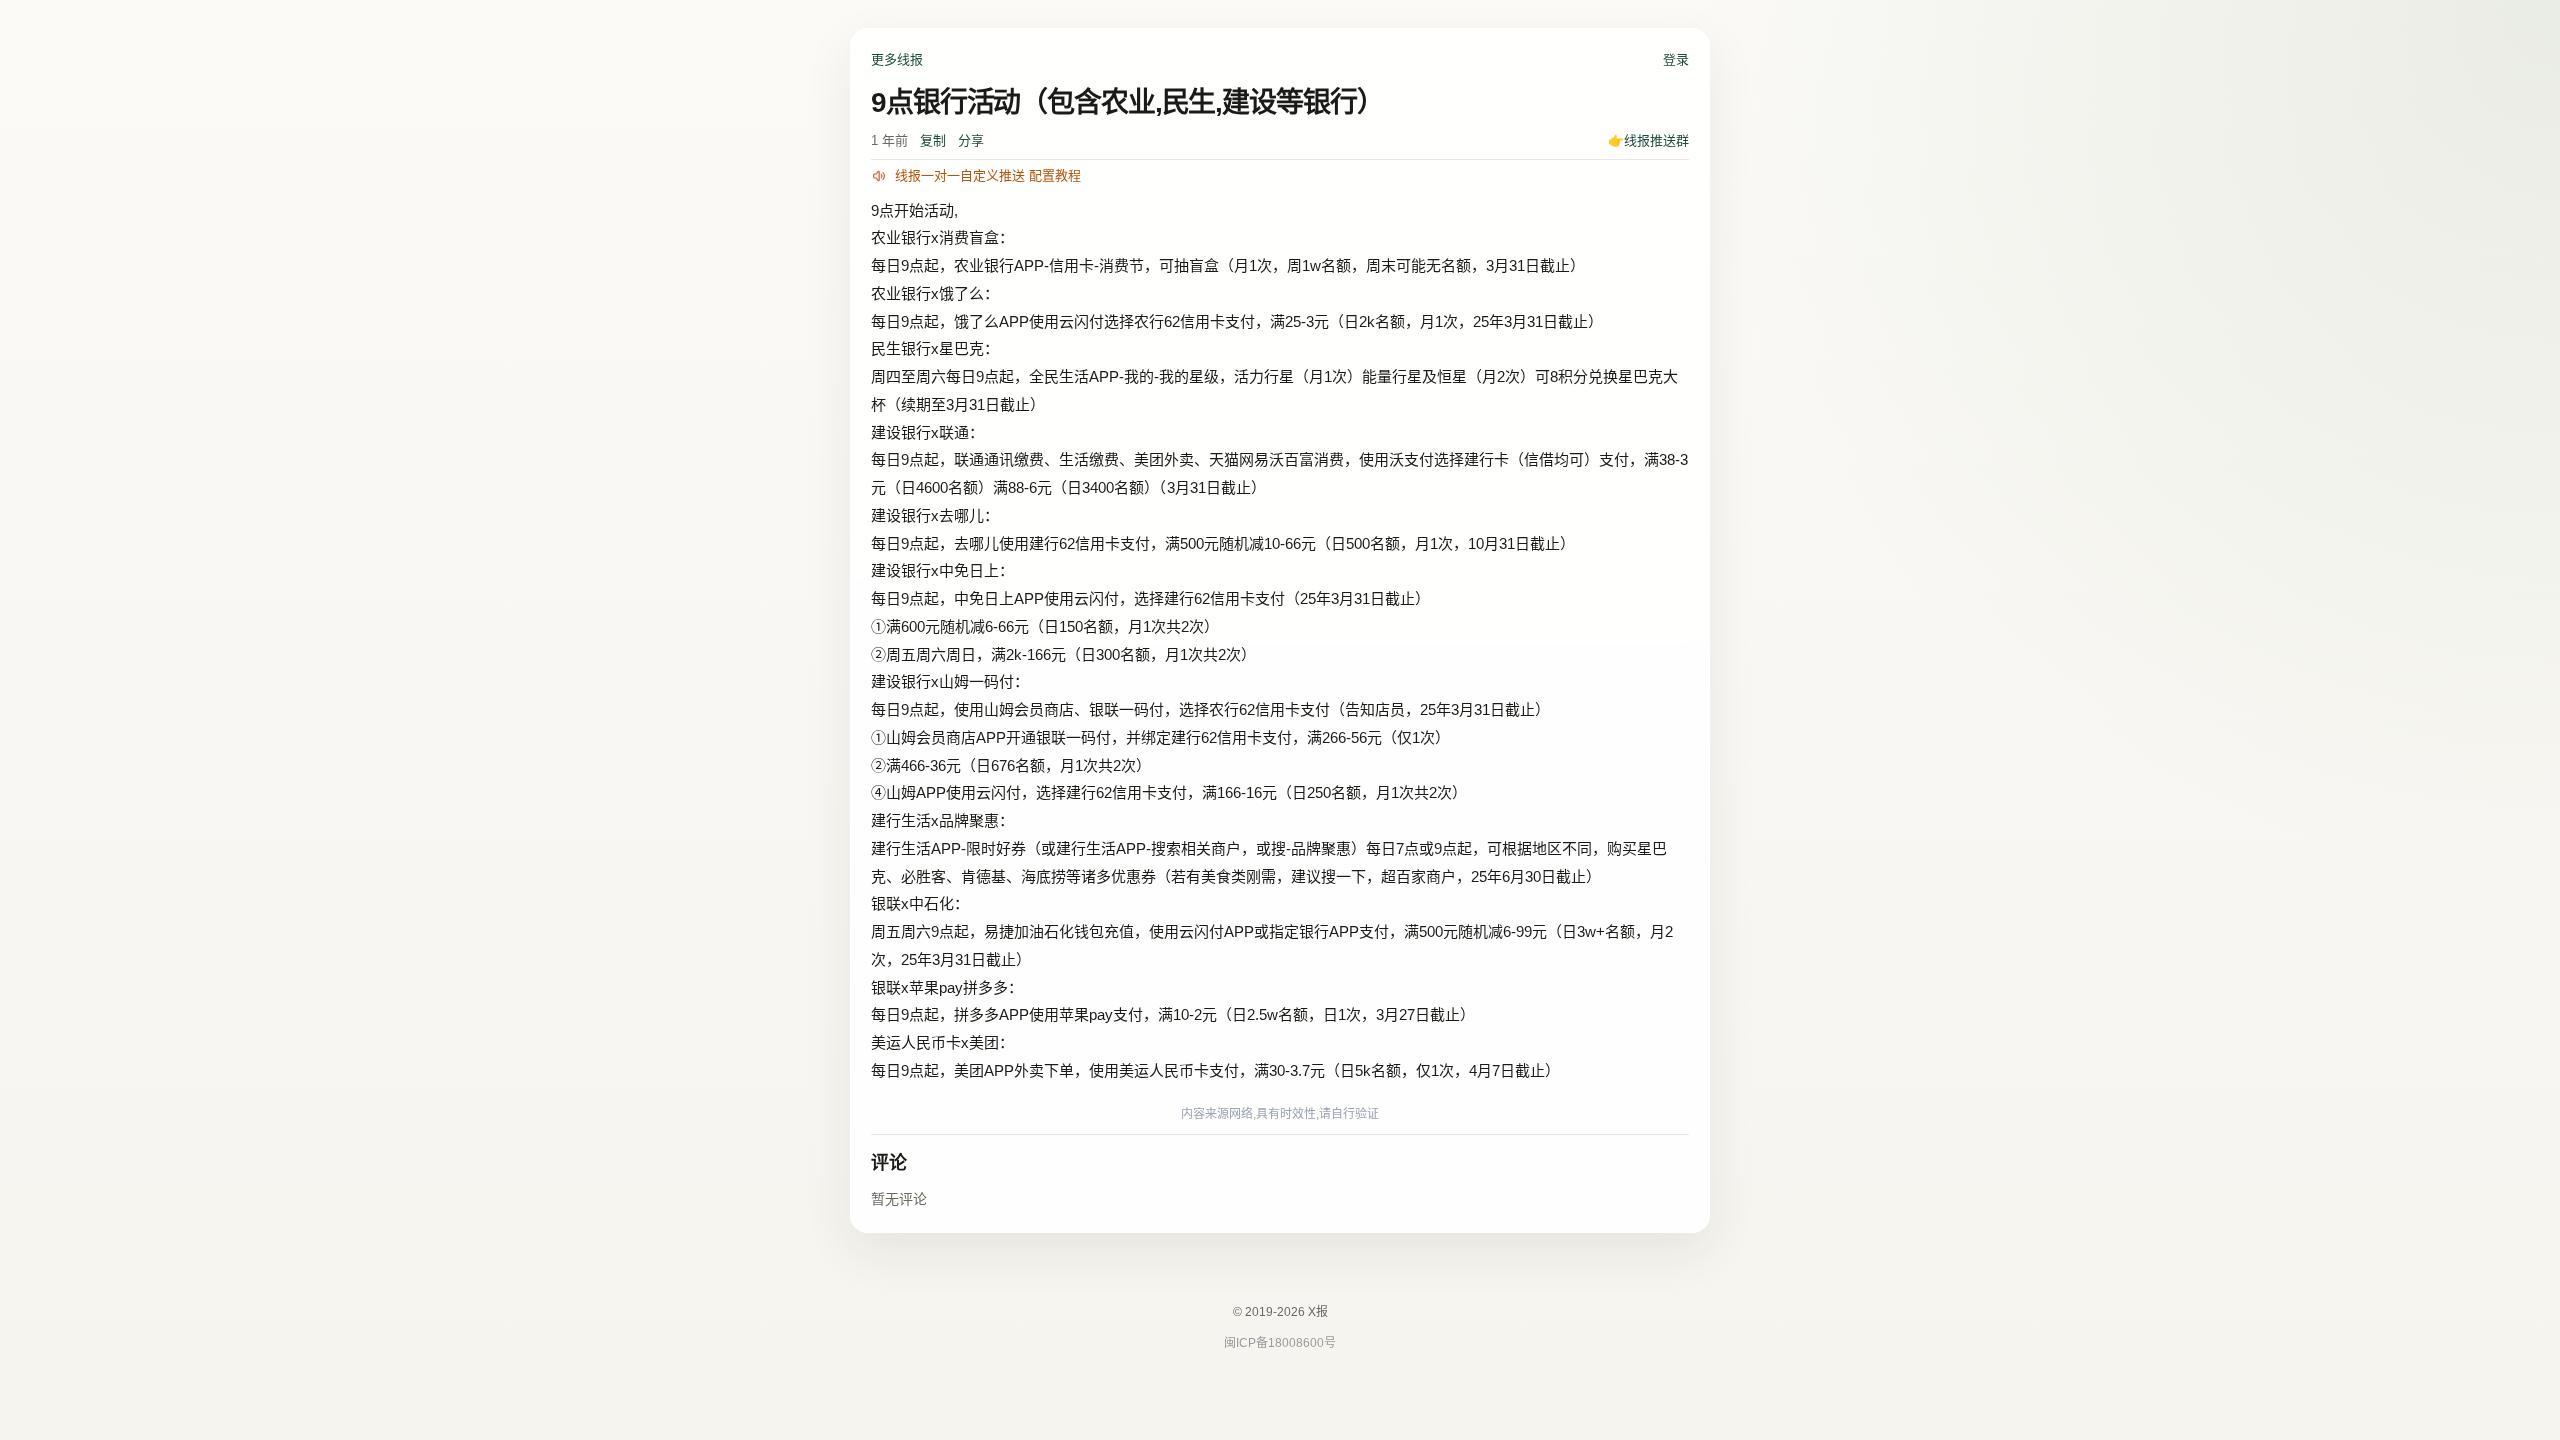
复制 (933, 140)
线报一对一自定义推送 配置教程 (988, 175)
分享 (971, 140)
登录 (1676, 59)
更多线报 (897, 59)
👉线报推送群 (1648, 140)
